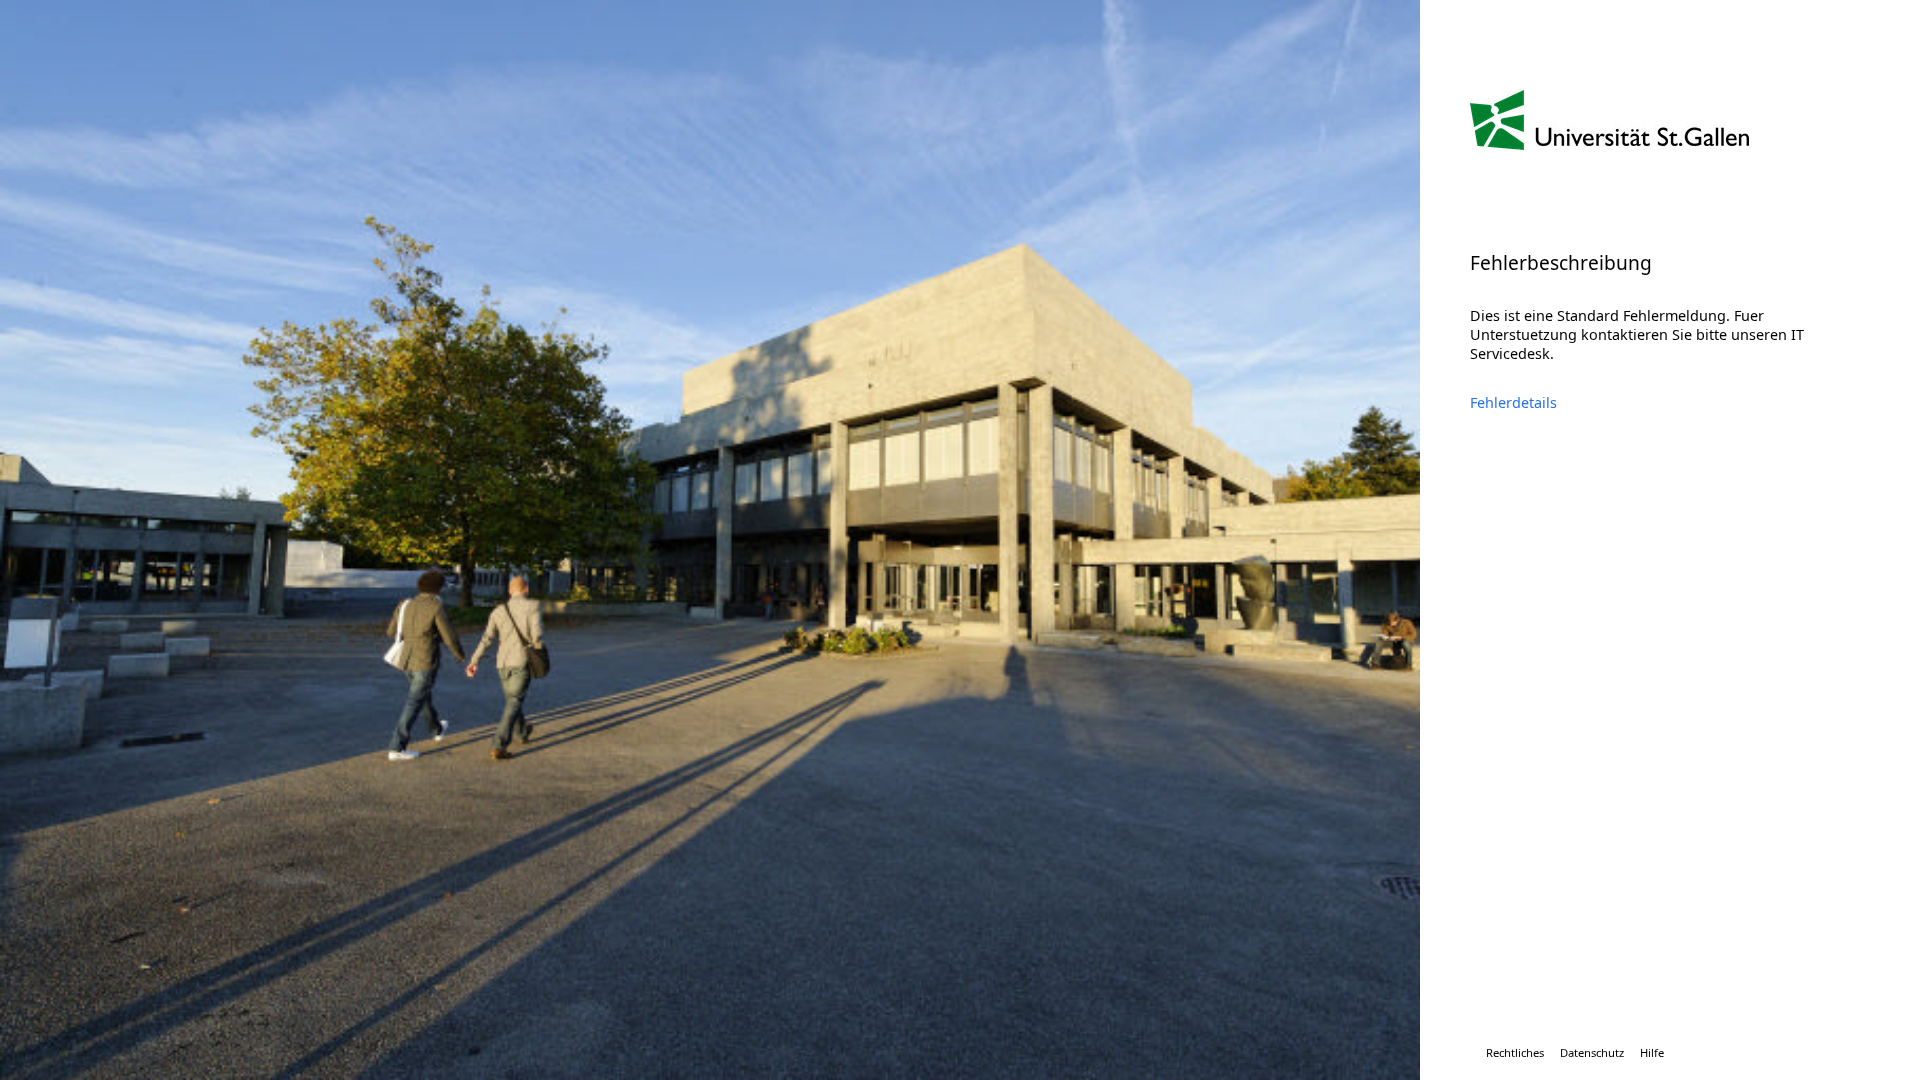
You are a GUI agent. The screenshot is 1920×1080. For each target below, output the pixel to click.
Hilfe (1652, 1052)
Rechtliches (1515, 1052)
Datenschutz (1592, 1052)
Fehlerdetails (1513, 402)
